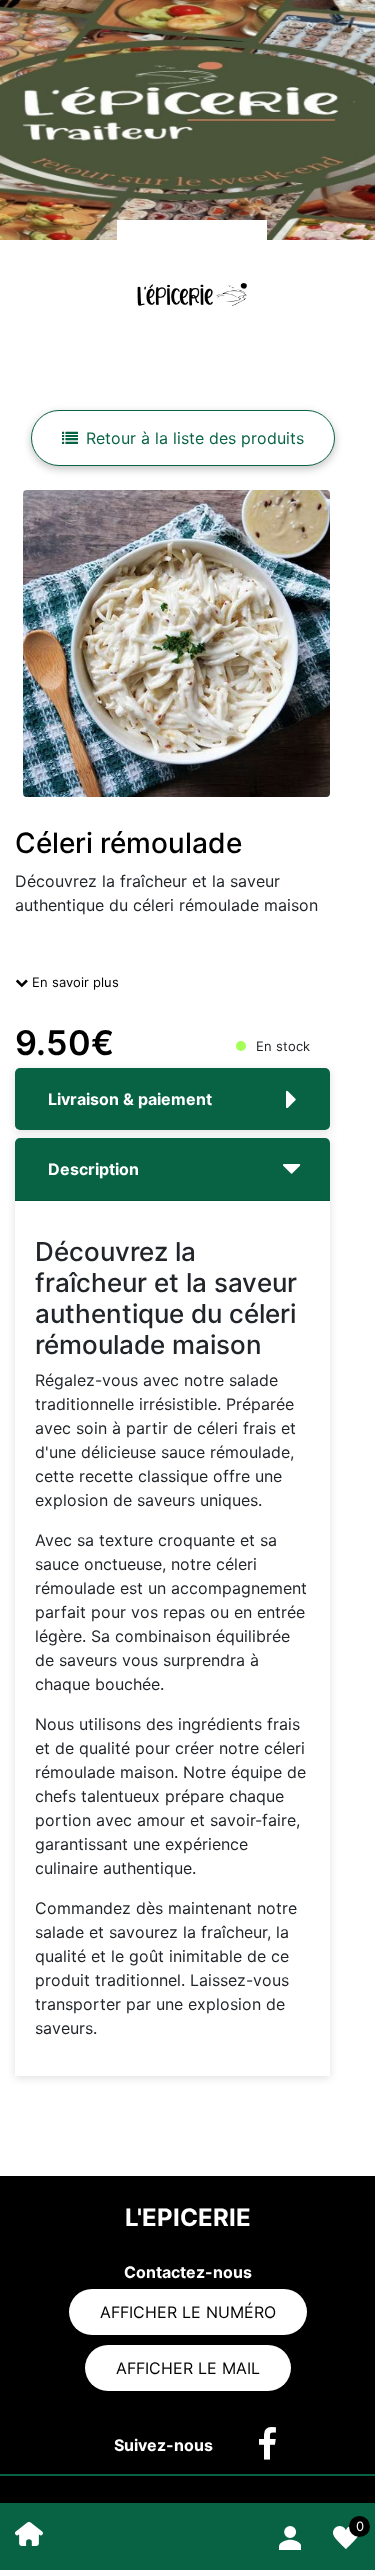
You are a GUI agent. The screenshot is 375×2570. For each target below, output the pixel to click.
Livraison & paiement (130, 1099)
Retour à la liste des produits (195, 438)
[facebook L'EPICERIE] (257, 2445)
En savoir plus (73, 982)
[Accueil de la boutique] (29, 2532)
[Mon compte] (290, 2534)
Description (93, 1169)
